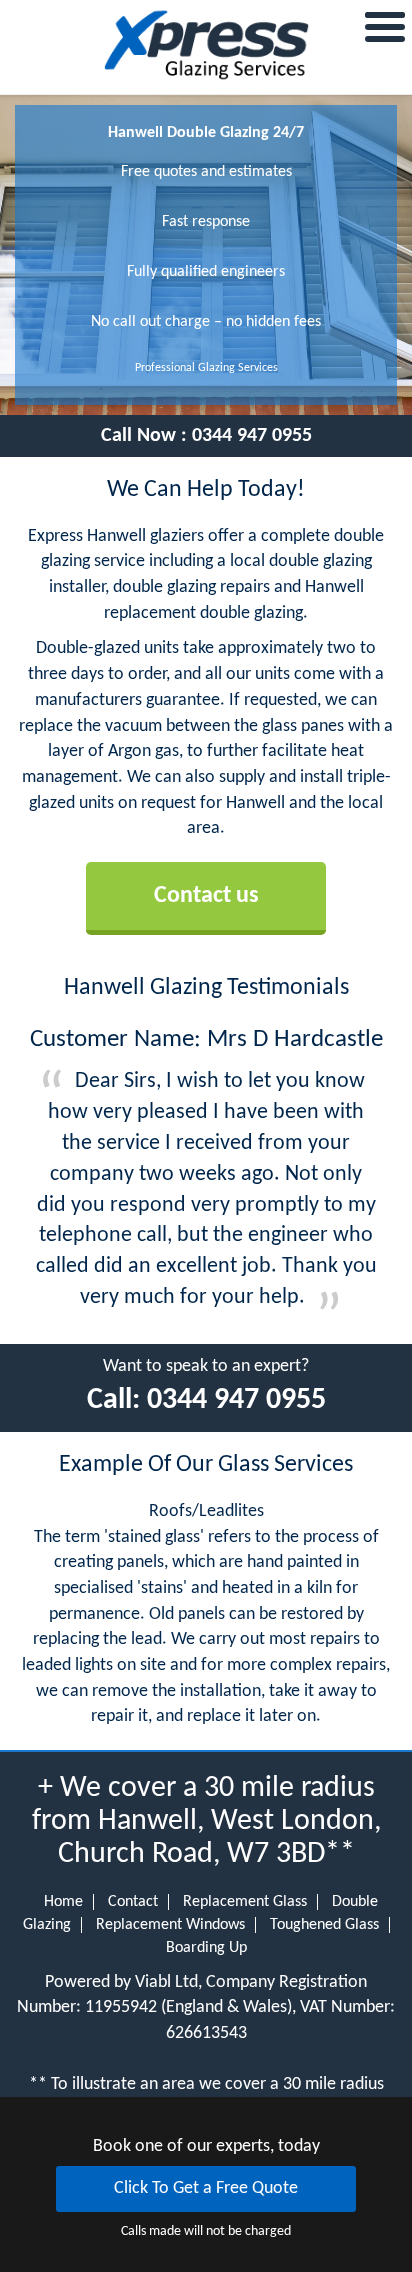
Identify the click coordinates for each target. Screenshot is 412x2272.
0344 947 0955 (252, 436)
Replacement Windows (170, 1925)
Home (63, 1902)
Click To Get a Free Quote (206, 2188)
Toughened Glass (324, 1925)
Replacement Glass (245, 1902)
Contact (133, 1902)
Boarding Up (206, 1948)
